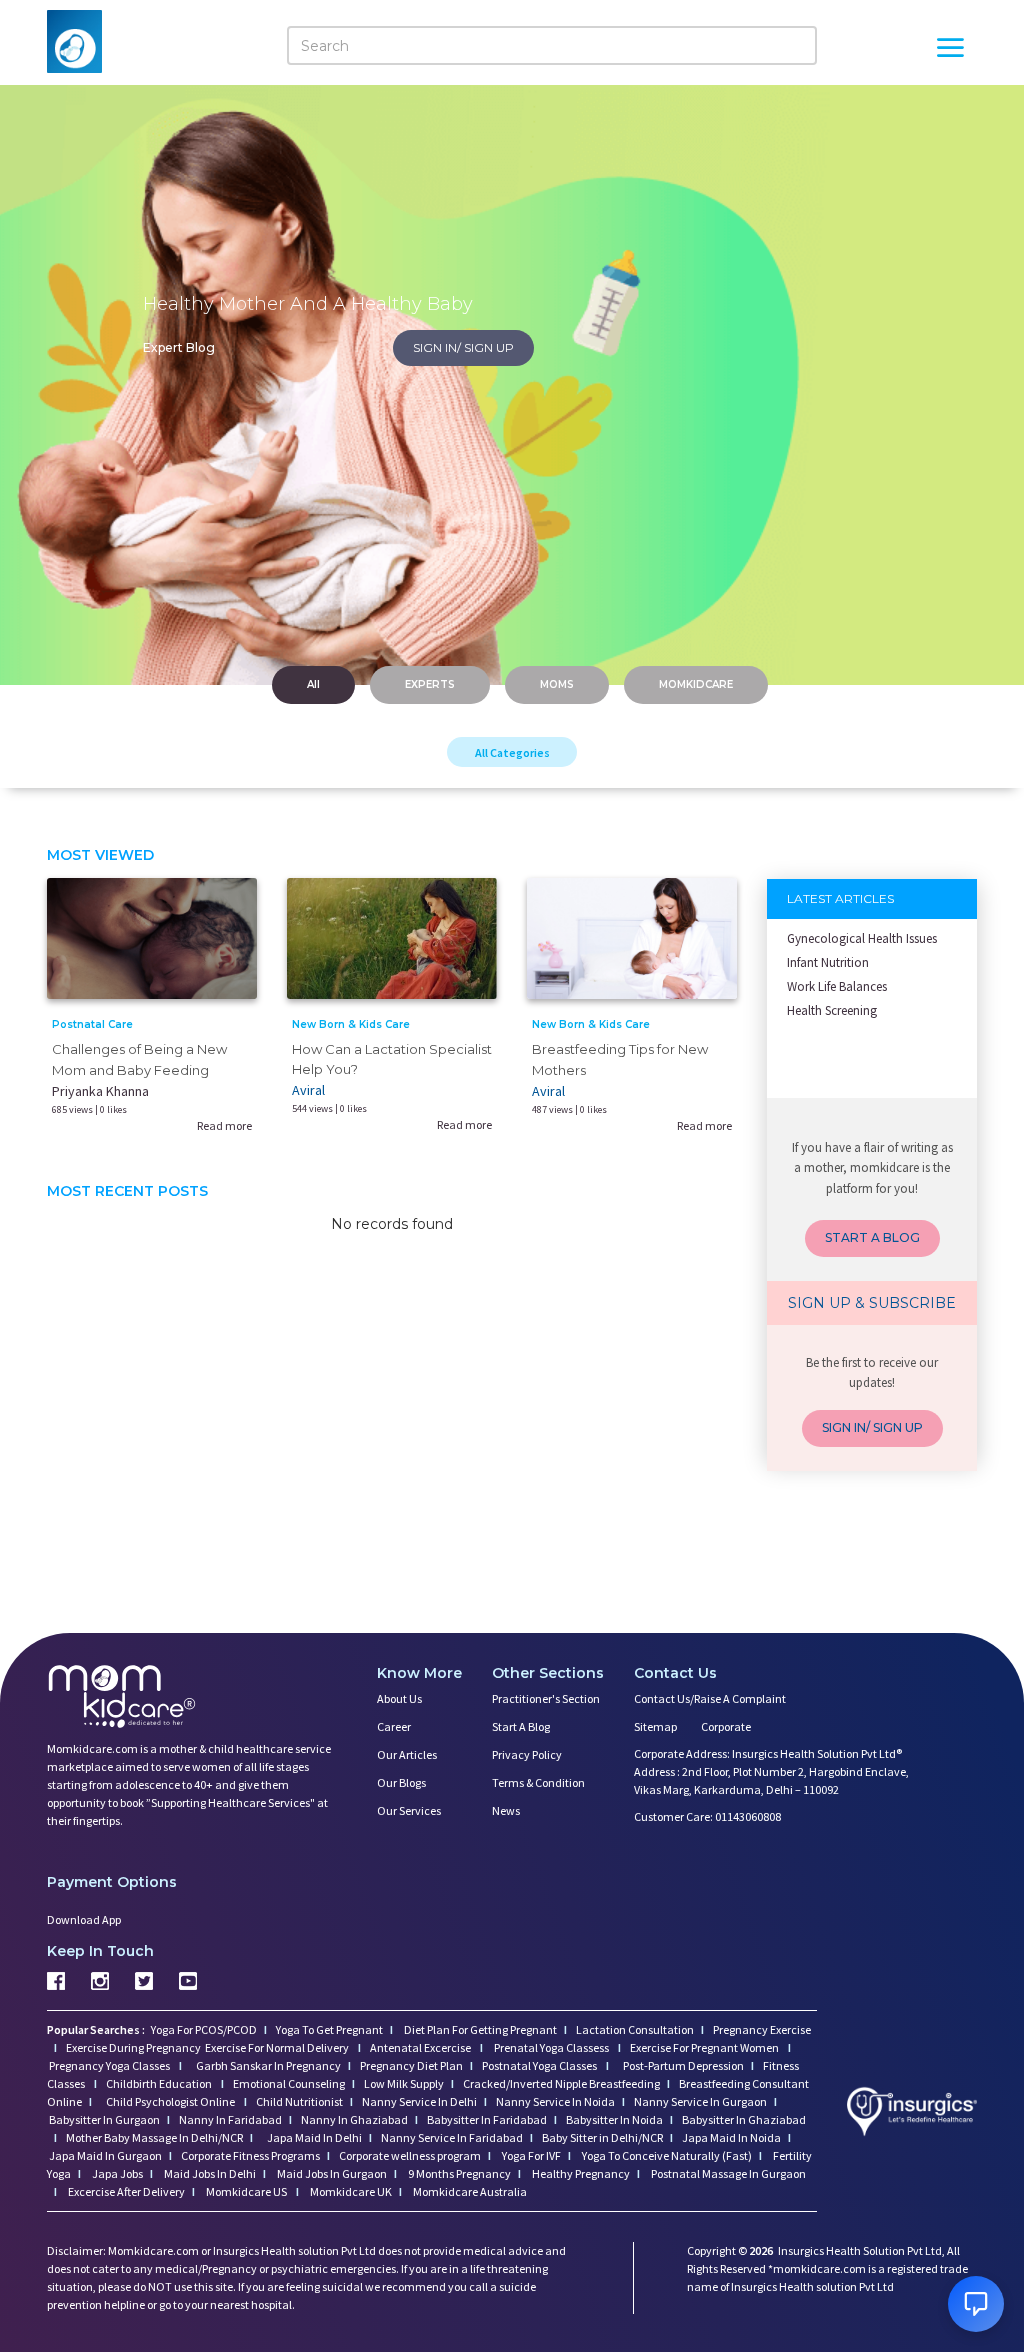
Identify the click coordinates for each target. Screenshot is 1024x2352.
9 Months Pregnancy (458, 2173)
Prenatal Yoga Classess (551, 2047)
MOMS (557, 684)
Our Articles (407, 1754)
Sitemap (655, 1726)
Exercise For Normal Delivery (278, 2047)
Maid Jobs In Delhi (209, 2173)
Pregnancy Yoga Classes (110, 2065)
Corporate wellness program (410, 2155)
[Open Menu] (950, 50)
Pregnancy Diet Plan (411, 2065)
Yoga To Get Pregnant (329, 2029)
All (313, 684)
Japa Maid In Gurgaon (105, 2155)
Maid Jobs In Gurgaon (331, 2173)
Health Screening (832, 1010)
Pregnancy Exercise (762, 2029)
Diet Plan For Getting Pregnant (479, 2029)
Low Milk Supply (404, 2083)
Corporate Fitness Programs (250, 2155)
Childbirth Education (160, 2083)
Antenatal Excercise (421, 2047)
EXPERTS (430, 684)
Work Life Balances (837, 986)
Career (394, 1726)
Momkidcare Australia (469, 2191)
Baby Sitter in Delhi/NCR (602, 2137)
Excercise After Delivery (125, 2191)
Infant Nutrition (828, 962)
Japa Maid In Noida (731, 2137)
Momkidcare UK (350, 2191)
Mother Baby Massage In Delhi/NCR (154, 2137)
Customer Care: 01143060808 (707, 1816)
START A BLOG (872, 1237)
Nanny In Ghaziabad (354, 2119)
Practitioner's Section (546, 1698)
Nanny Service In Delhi (419, 2101)
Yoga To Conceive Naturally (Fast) (666, 2155)
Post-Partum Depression (683, 2065)
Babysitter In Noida (614, 2119)
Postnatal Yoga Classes (540, 2065)
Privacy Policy (527, 1754)
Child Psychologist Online (171, 2101)
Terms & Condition (538, 1782)
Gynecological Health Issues (862, 938)
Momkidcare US (246, 2191)
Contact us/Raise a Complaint (710, 1698)
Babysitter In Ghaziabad (744, 2119)
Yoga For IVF (530, 2155)
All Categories (512, 752)
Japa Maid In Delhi (314, 2137)
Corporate (726, 1726)
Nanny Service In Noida (555, 2101)
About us (399, 1698)
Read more (224, 1125)
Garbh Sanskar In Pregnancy (268, 2065)
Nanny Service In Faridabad (452, 2137)
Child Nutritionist (299, 2101)
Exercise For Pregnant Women (705, 2047)
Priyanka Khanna (100, 1091)
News (506, 1810)
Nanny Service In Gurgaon (700, 2101)
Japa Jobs (116, 2173)
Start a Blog (521, 1726)
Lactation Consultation (635, 2029)
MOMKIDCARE (696, 684)
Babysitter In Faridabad (487, 2119)
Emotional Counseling (289, 2083)
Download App (84, 1919)
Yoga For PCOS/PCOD (203, 2029)
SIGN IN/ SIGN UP (463, 347)
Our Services (409, 1810)
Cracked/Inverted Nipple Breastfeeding (561, 2083)
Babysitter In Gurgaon (104, 2119)
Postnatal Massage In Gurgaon (727, 2173)
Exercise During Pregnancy (134, 2047)
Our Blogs (401, 1782)
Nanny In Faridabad (230, 2119)
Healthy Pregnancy (580, 2173)
